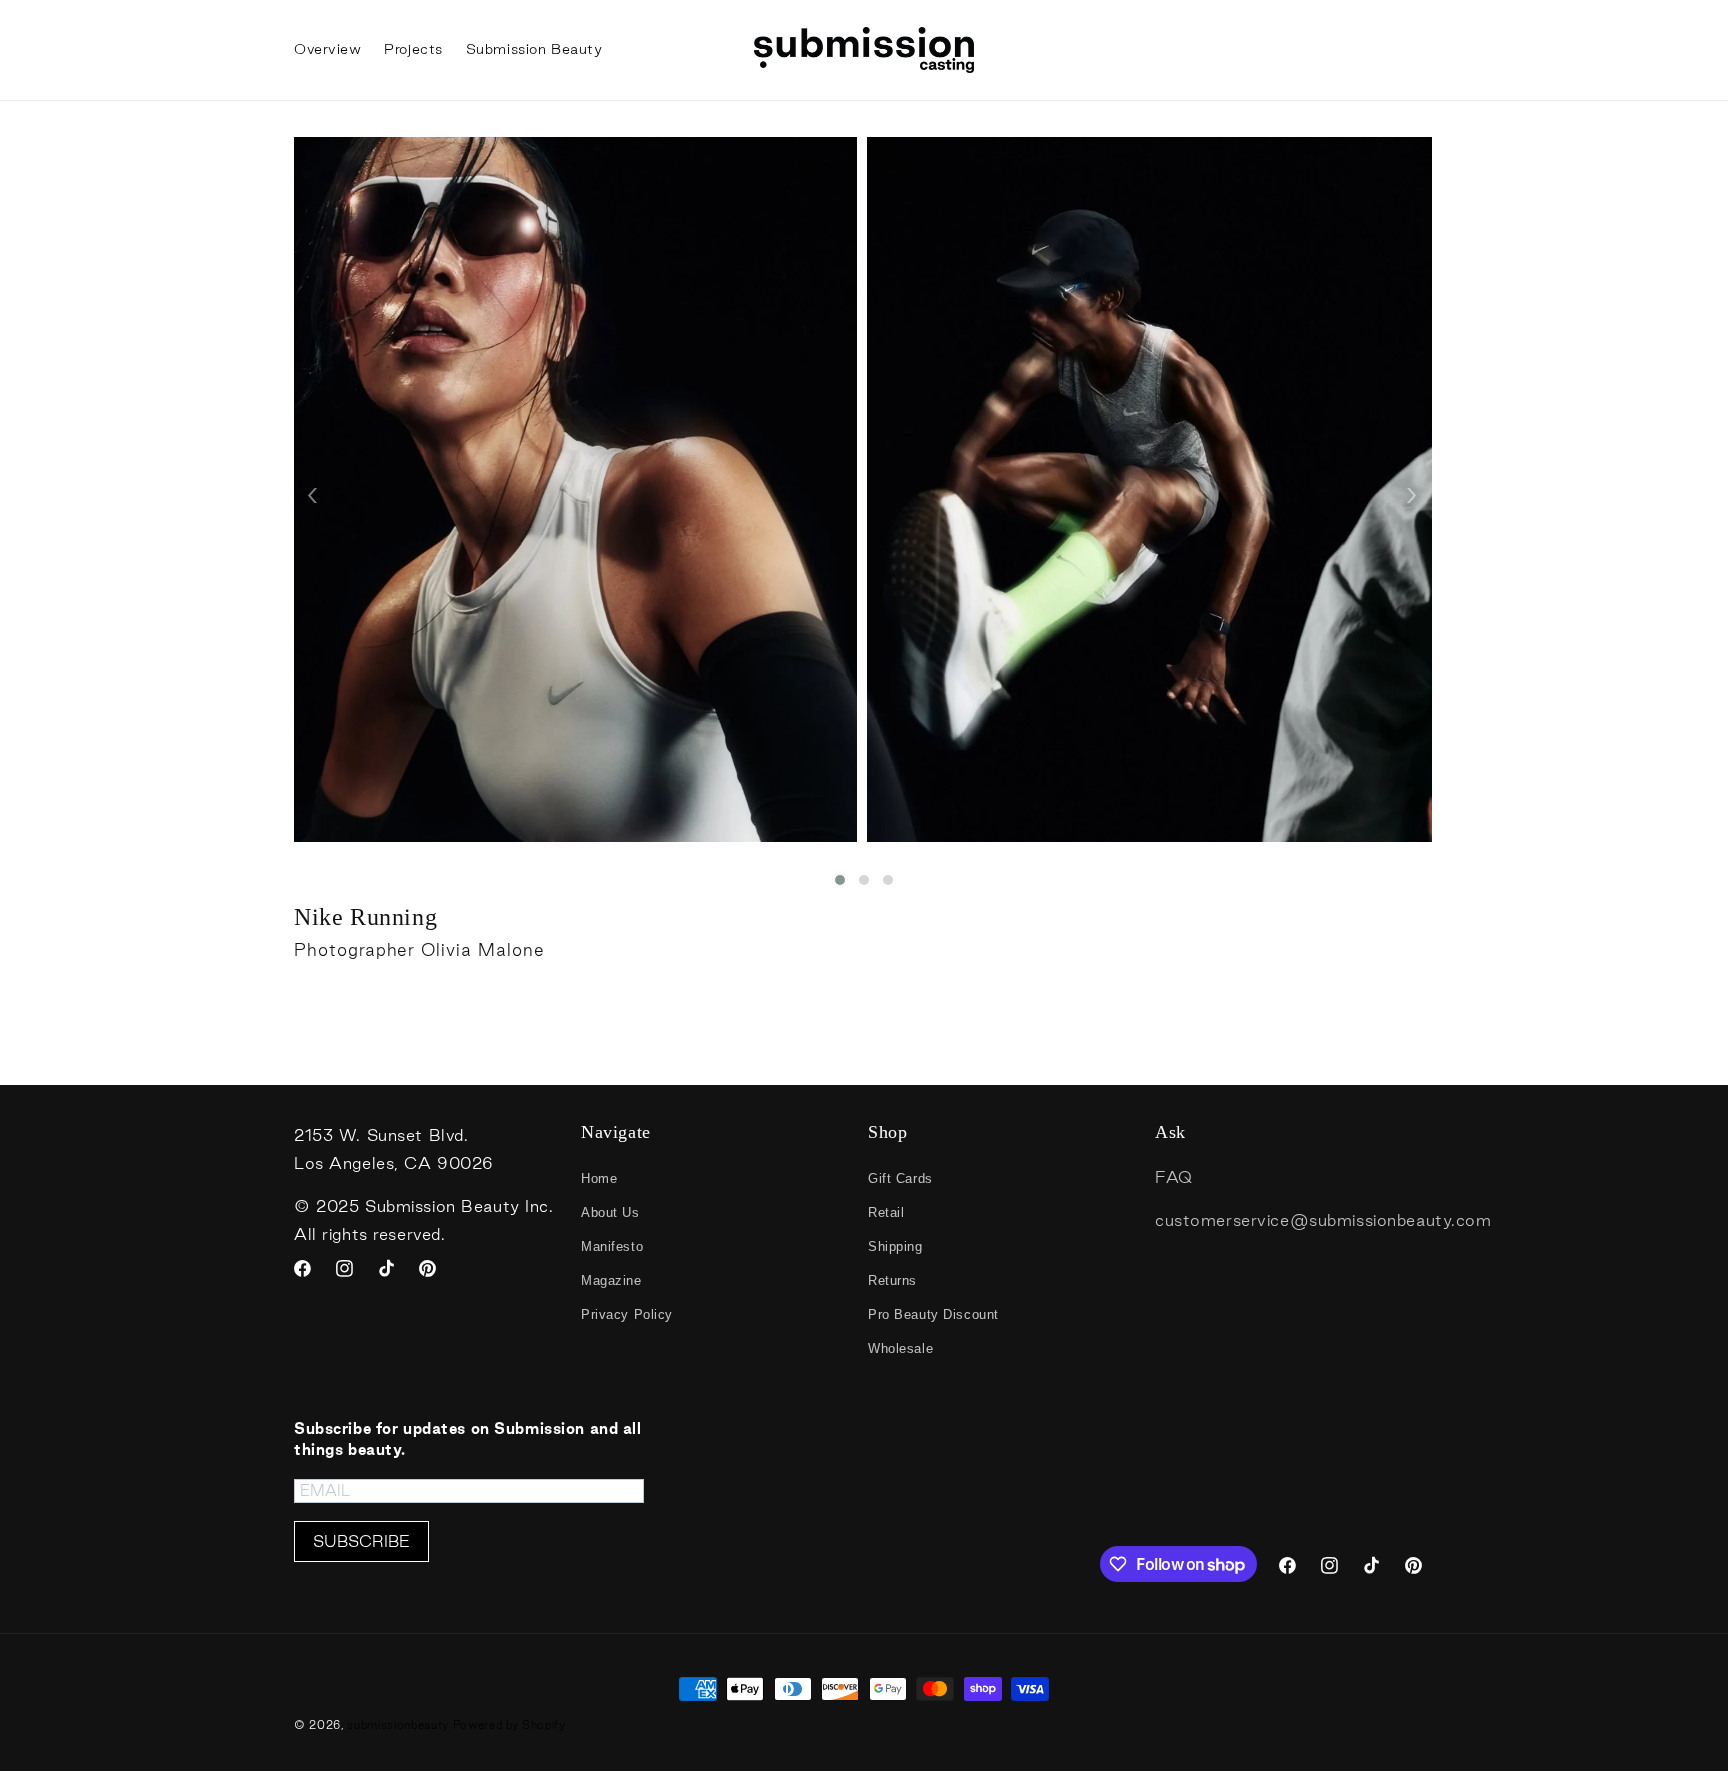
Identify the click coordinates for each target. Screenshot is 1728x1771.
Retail (886, 1212)
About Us (610, 1212)
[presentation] (312, 491)
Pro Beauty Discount (933, 1314)
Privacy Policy (627, 1314)
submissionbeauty (398, 1725)
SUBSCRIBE (361, 1541)
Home (599, 1178)
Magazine (611, 1280)
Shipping (895, 1246)
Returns (892, 1280)
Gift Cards (900, 1178)
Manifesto (612, 1246)
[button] (840, 880)
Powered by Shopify (509, 1725)
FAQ (1174, 1177)
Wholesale (900, 1348)
